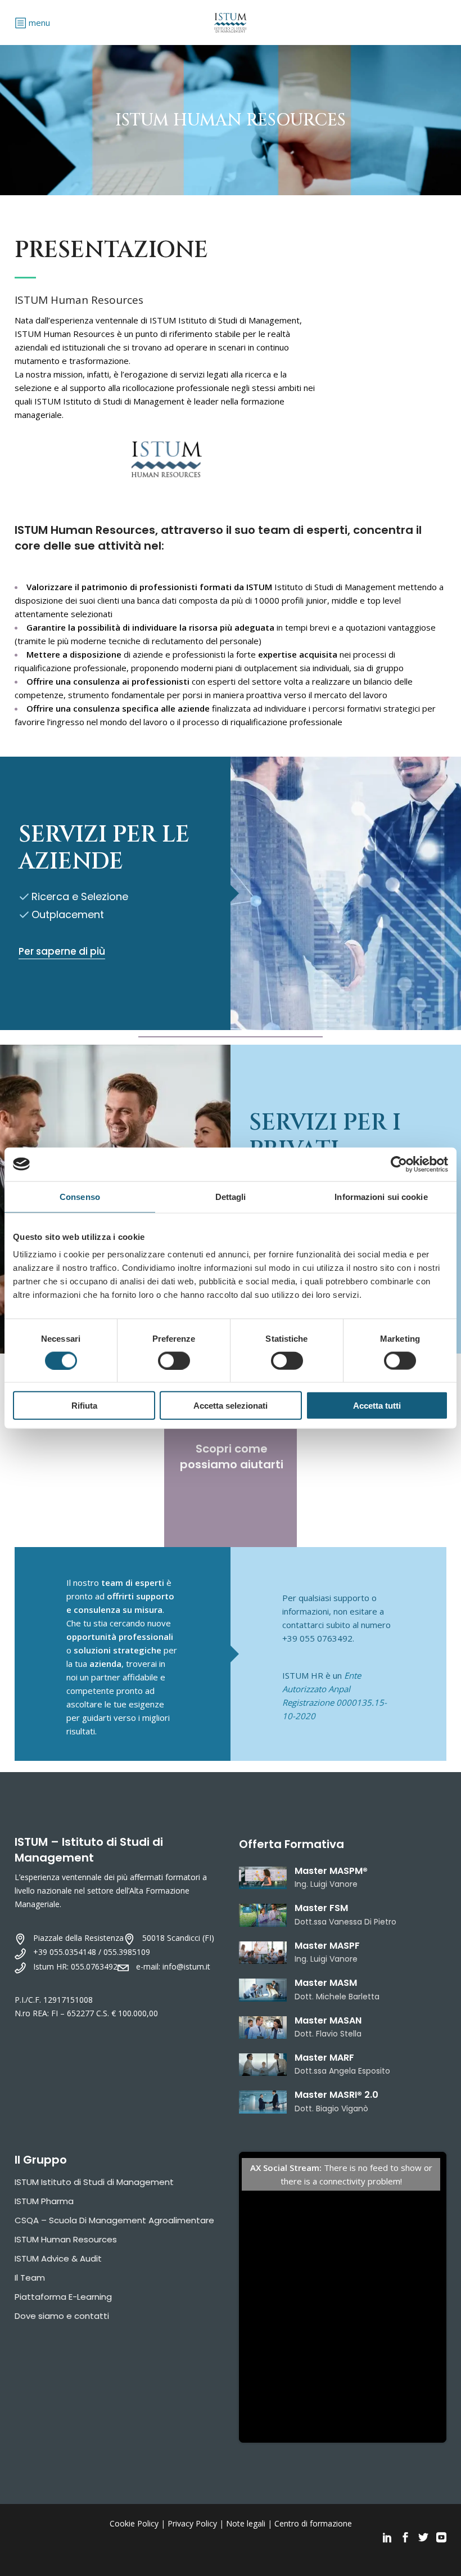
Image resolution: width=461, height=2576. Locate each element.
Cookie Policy (134, 2523)
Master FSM (321, 1908)
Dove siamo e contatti (62, 2316)
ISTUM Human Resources (66, 2239)
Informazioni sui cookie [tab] (381, 1196)
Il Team (30, 2278)
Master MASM (326, 1983)
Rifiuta (84, 1406)
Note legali (246, 2523)
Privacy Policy (192, 2523)
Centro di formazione (313, 2523)
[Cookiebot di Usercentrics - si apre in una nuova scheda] (399, 1164)
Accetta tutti (377, 1406)
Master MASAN (328, 2020)
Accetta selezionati (231, 1406)
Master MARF (324, 2058)
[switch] (174, 1360)
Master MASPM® (331, 1871)
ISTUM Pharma (44, 2201)
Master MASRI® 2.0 (336, 2095)
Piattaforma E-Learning (63, 2297)
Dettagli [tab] (231, 1196)
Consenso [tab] (80, 1196)
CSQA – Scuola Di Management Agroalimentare (114, 2220)
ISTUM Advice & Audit (58, 2258)
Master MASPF (327, 1946)
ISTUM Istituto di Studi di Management (94, 2182)
